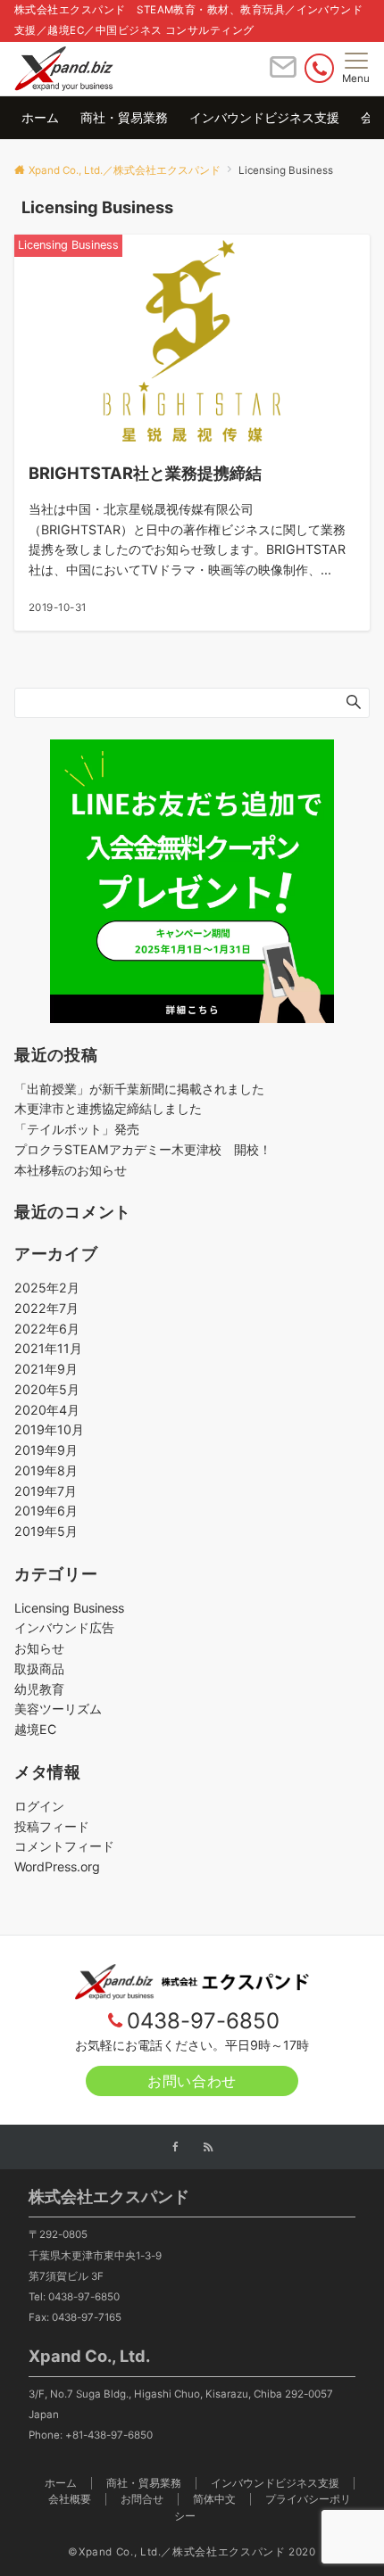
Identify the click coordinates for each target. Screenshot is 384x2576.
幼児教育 (39, 1689)
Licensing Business (69, 1608)
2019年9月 (46, 1450)
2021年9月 (46, 1369)
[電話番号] (319, 68)
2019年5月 (46, 1531)
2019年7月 (46, 1491)
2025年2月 (47, 1288)
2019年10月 (49, 1429)
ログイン (39, 1806)
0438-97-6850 (203, 2021)
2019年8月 (46, 1470)
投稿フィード (52, 1826)
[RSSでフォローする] (208, 2148)
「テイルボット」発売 (77, 1129)
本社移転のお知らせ (71, 1170)
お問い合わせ (192, 2081)
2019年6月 (46, 1511)
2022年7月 (46, 1308)
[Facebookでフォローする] (176, 2148)
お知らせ (39, 1648)
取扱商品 (39, 1668)
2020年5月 (47, 1389)
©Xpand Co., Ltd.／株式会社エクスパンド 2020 (192, 2552)
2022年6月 (47, 1329)
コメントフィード (64, 1846)
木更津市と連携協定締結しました (108, 1108)
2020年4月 (47, 1410)
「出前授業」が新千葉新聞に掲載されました (139, 1089)
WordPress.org (57, 1866)
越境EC (35, 1729)
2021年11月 (48, 1348)
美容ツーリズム (58, 1709)
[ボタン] (283, 74)
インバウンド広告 (64, 1627)
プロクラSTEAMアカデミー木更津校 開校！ (143, 1149)
